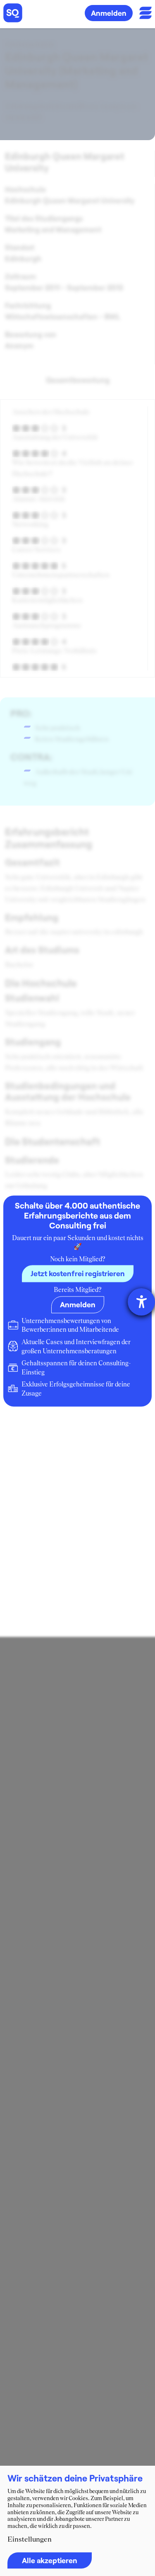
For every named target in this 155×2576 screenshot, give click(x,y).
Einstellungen (30, 2539)
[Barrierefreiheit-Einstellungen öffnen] (141, 1302)
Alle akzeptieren (50, 2560)
